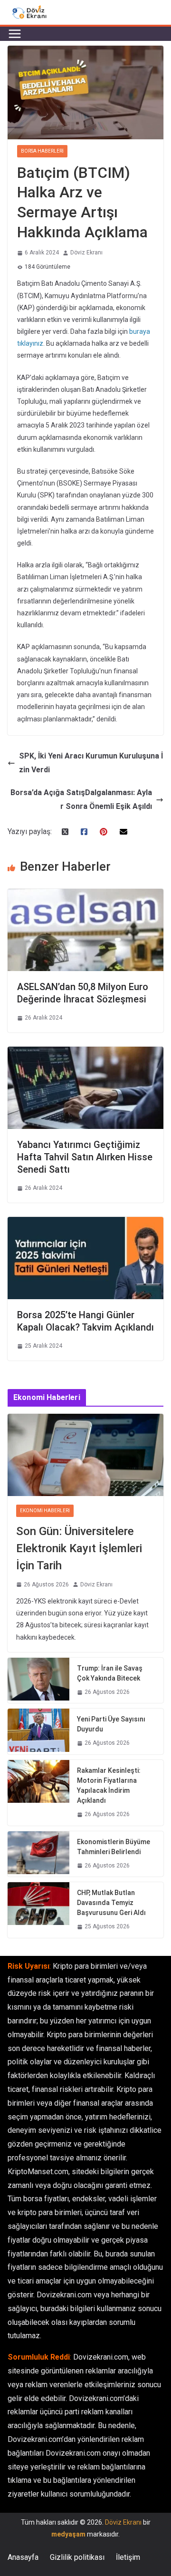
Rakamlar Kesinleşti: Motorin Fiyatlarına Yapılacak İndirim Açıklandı (109, 1785)
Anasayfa (23, 2557)
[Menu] (15, 34)
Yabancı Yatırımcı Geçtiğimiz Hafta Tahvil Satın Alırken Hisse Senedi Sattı (85, 1157)
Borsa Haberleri (42, 151)
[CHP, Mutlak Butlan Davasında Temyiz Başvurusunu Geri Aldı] (38, 1910)
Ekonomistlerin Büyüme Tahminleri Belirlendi (114, 1847)
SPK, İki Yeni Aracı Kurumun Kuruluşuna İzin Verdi (91, 763)
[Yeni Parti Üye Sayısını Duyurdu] (38, 1731)
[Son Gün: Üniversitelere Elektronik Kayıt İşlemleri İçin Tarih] (85, 1455)
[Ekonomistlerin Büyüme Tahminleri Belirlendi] (38, 1854)
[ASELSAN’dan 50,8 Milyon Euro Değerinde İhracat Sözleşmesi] (85, 895)
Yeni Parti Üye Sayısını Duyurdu (111, 1724)
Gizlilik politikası (77, 2557)
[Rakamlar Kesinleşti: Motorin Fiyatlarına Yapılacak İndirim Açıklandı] (38, 1793)
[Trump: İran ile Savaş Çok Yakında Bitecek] (38, 1681)
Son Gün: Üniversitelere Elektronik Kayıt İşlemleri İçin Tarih (79, 1548)
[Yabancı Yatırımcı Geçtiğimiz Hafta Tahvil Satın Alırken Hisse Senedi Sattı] (85, 1053)
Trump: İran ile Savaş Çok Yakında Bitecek (110, 1673)
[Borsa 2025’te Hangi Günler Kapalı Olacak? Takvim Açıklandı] (85, 1223)
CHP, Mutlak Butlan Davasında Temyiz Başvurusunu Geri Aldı (111, 1903)
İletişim (128, 2557)
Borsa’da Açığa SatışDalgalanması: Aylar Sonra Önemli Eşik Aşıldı (81, 799)
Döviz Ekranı (86, 253)
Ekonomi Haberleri (45, 1511)
